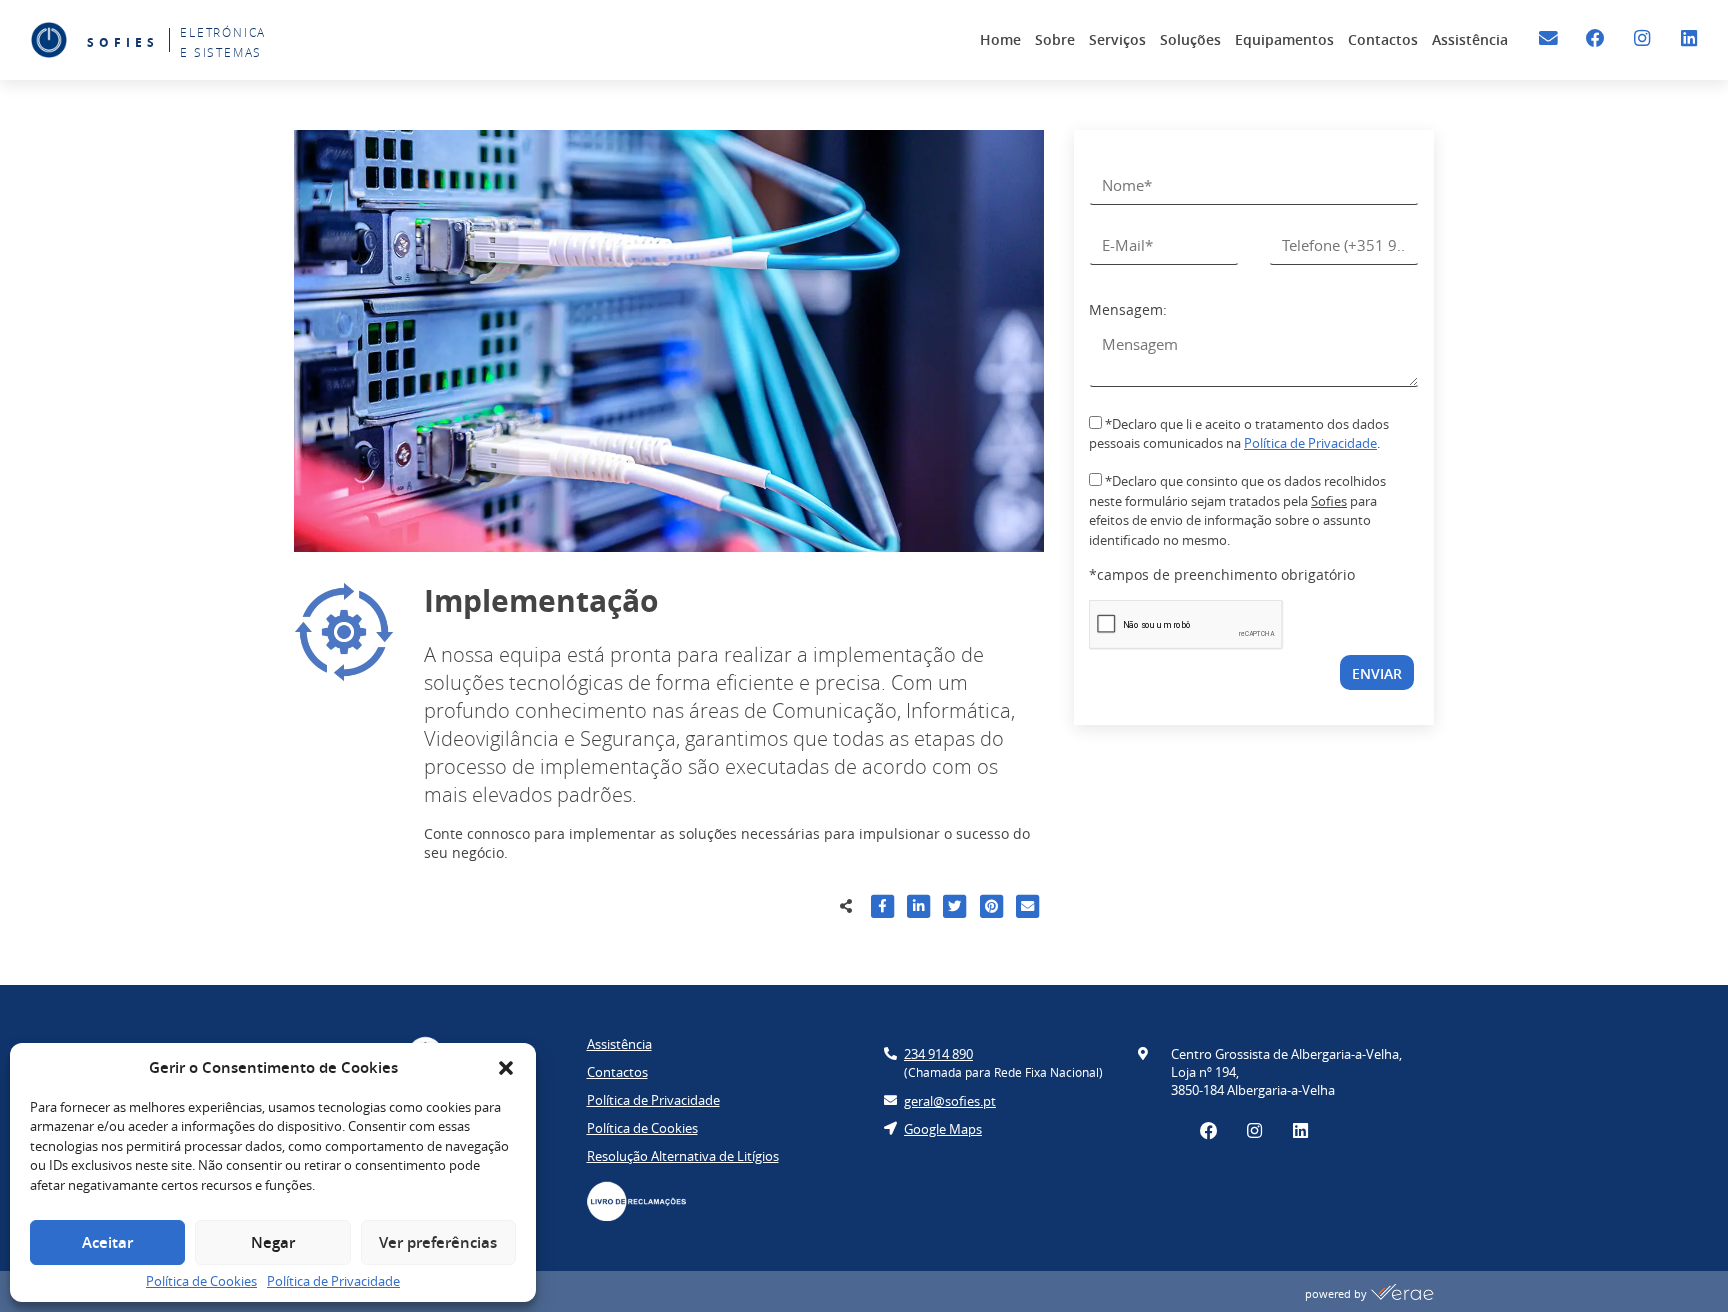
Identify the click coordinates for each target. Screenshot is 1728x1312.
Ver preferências (438, 1242)
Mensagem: (1128, 309)
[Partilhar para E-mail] (1027, 909)
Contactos (1383, 39)
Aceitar (107, 1242)
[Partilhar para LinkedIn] (918, 909)
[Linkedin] (1688, 38)
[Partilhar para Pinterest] (991, 909)
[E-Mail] (1548, 38)
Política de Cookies (201, 1281)
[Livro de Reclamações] (647, 1201)
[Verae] (1402, 1294)
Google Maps (943, 1129)
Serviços (1117, 39)
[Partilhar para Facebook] (882, 909)
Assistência (1470, 39)
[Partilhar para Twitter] (954, 909)
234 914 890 (938, 1054)
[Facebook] (1595, 38)
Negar (273, 1242)
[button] (506, 1068)
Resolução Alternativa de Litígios (683, 1156)
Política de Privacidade (333, 1281)
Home (1000, 39)
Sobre (1055, 39)
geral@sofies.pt (950, 1101)
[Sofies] (49, 40)
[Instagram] (1642, 38)
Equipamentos (1284, 39)
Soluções (1190, 39)
